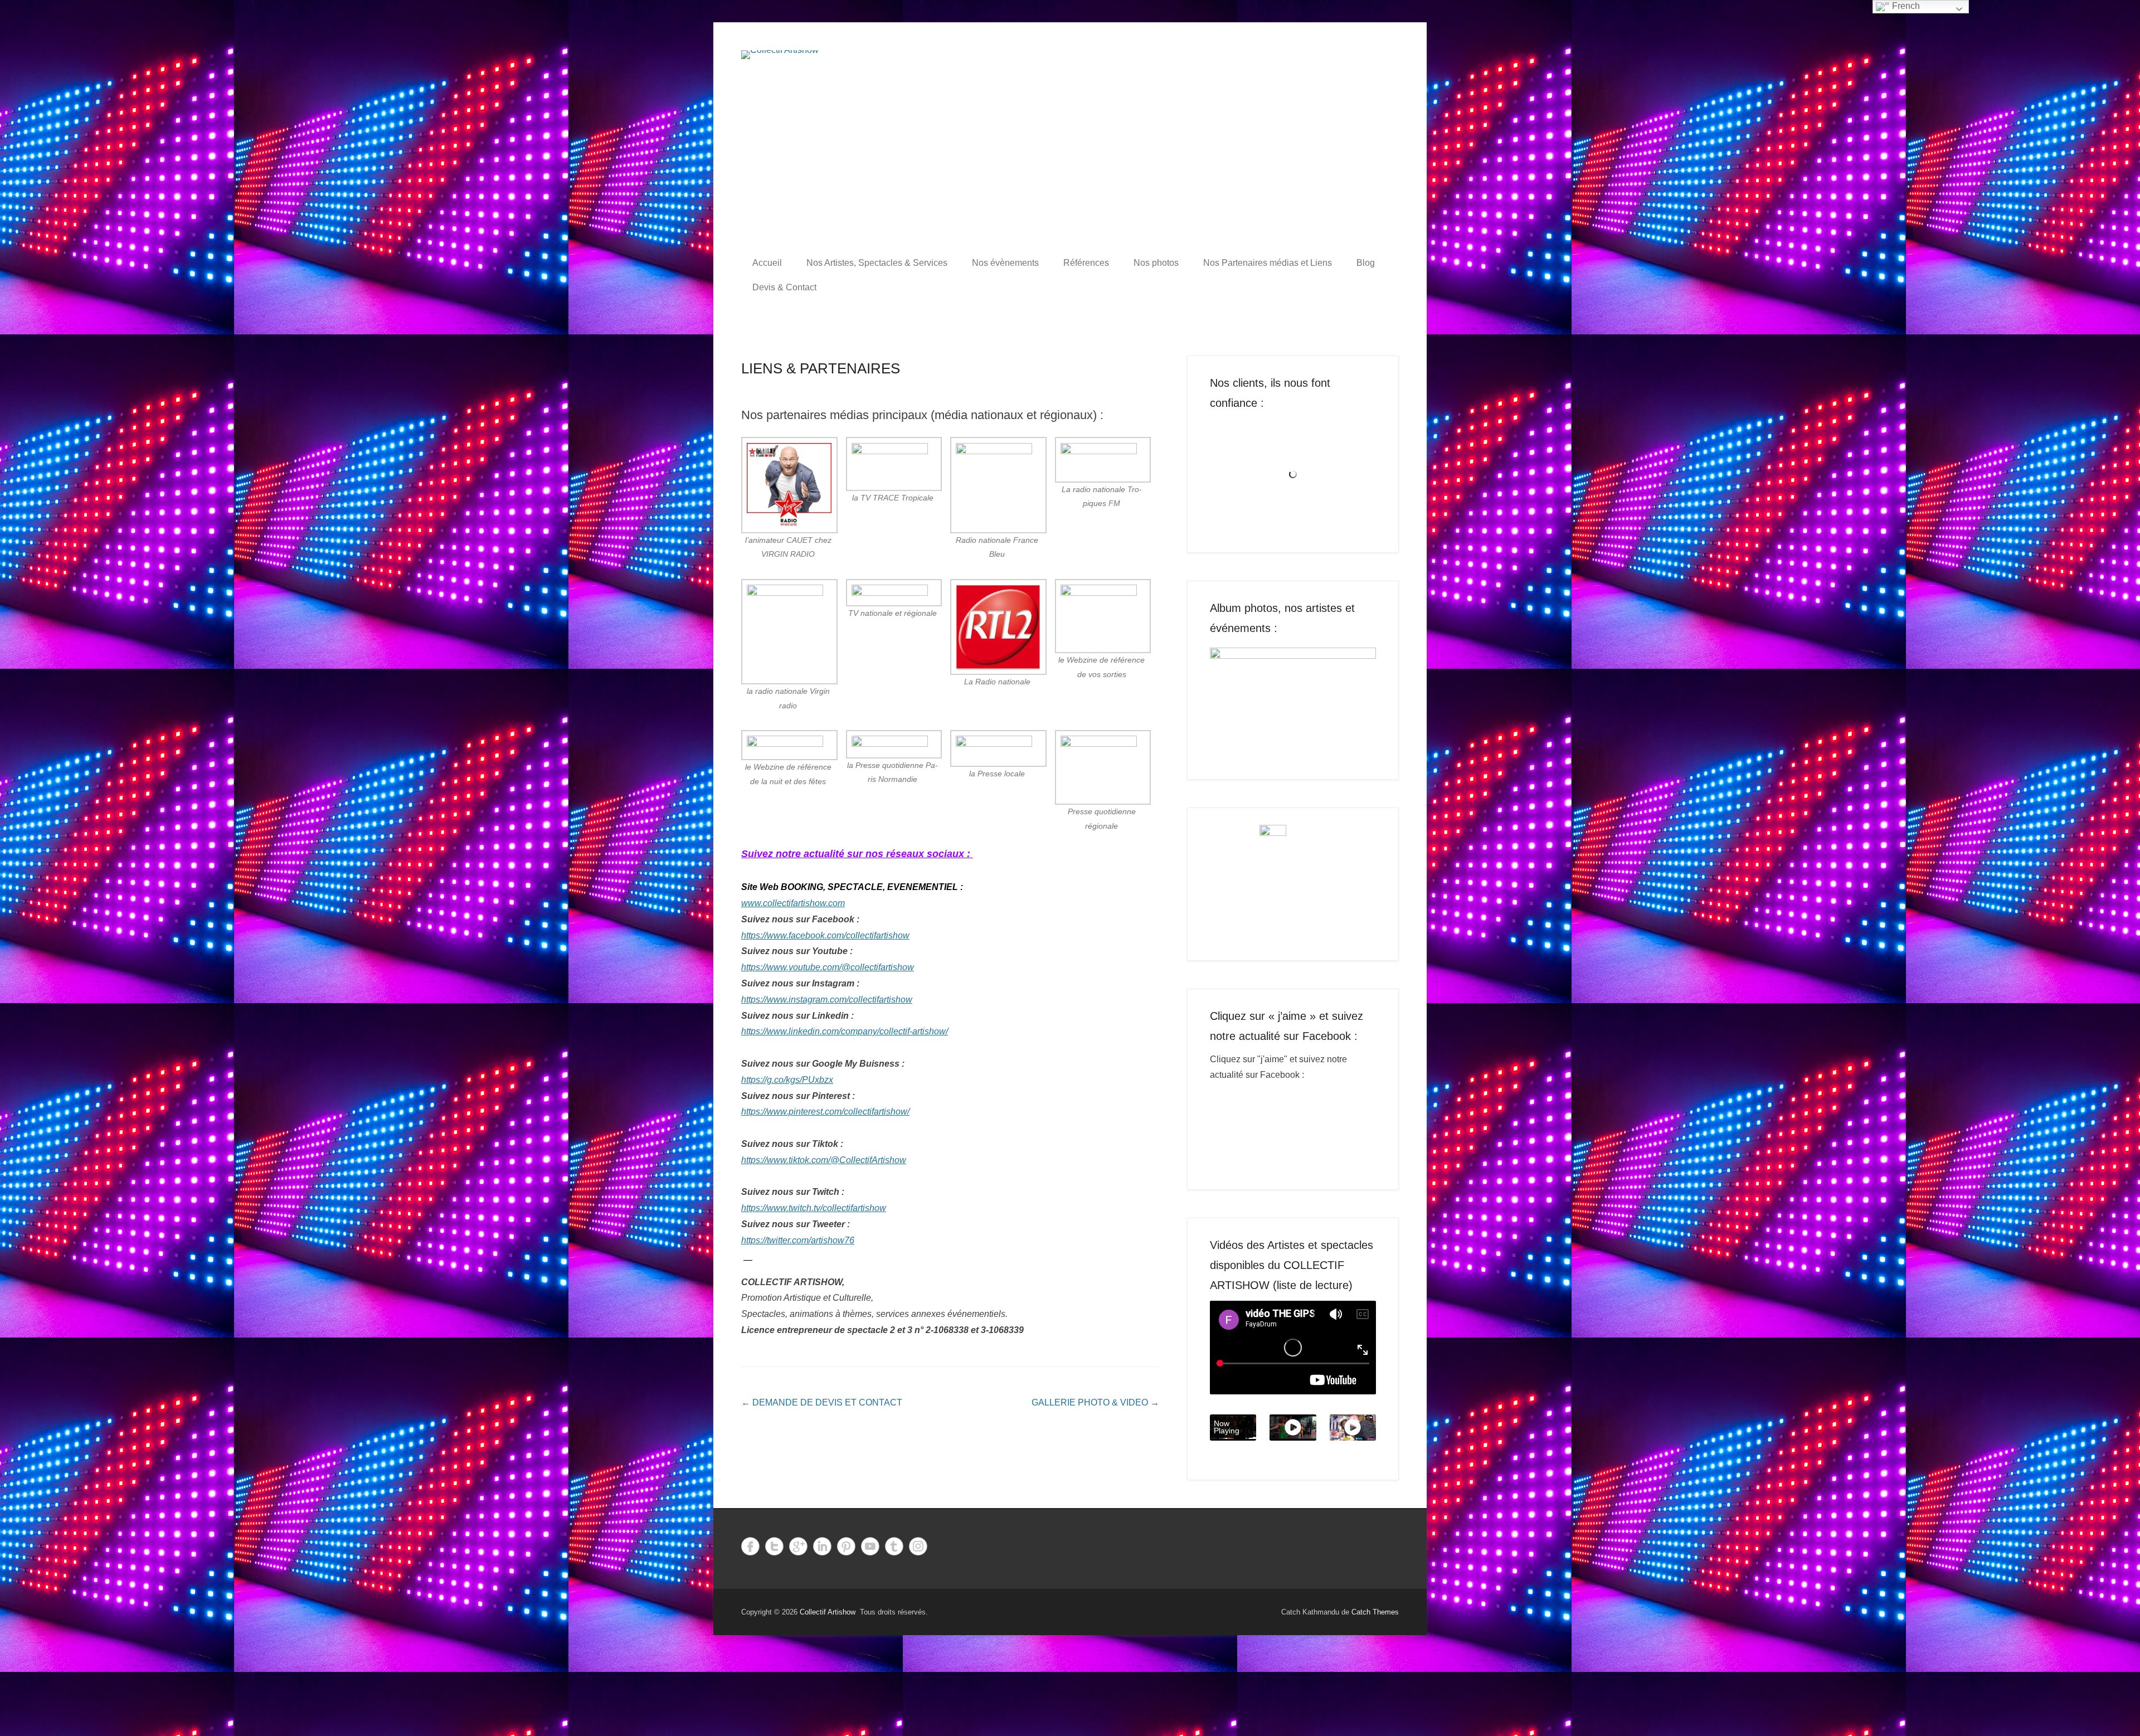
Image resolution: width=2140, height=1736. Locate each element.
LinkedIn (822, 1546)
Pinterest (846, 1546)
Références (1086, 263)
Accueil (767, 263)
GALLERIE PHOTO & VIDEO (1095, 1402)
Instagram (918, 1546)
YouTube (870, 1546)
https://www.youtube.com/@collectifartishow (828, 967)
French (1905, 6)
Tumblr (894, 1546)
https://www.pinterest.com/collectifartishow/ (825, 1112)
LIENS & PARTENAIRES (821, 368)
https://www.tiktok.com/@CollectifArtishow (824, 1160)
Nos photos (1156, 263)
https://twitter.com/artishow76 (798, 1240)
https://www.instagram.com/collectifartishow (827, 1000)
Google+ (798, 1546)
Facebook (750, 1546)
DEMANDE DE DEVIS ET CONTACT (822, 1402)
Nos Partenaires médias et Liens (1268, 263)
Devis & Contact (784, 287)
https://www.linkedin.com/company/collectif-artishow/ (845, 1031)
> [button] (1362, 700)
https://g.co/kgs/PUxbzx (787, 1080)
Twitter (774, 1546)
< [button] (1224, 700)
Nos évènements (1005, 263)
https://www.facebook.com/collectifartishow (825, 935)
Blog (1366, 263)
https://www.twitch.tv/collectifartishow (814, 1208)
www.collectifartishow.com (793, 903)
